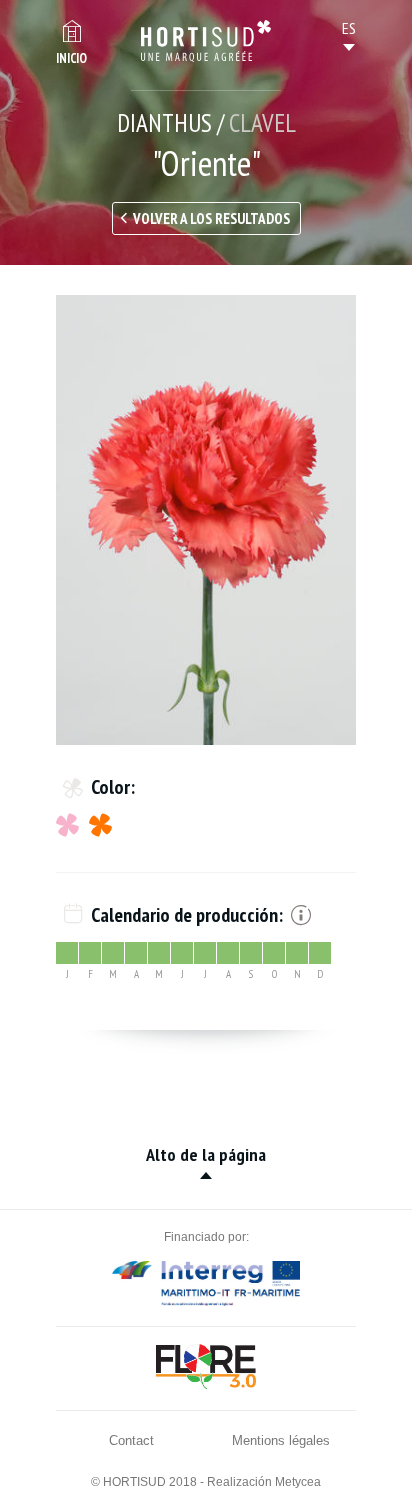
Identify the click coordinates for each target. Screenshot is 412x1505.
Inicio (71, 58)
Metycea (298, 1482)
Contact (131, 1440)
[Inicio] (206, 41)
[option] (206, 520)
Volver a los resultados (211, 218)
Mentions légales (281, 1440)
